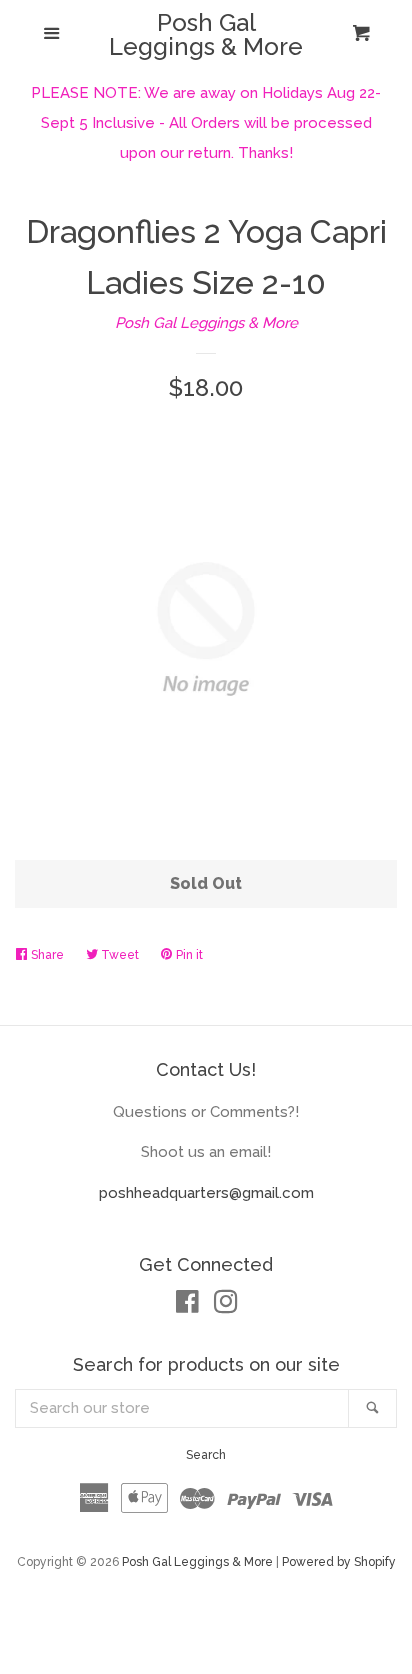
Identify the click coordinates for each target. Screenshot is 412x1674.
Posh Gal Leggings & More (206, 35)
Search (206, 1455)
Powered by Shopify (339, 1562)
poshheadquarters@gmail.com (206, 1193)
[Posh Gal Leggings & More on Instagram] (226, 1306)
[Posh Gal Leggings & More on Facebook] (187, 1306)
